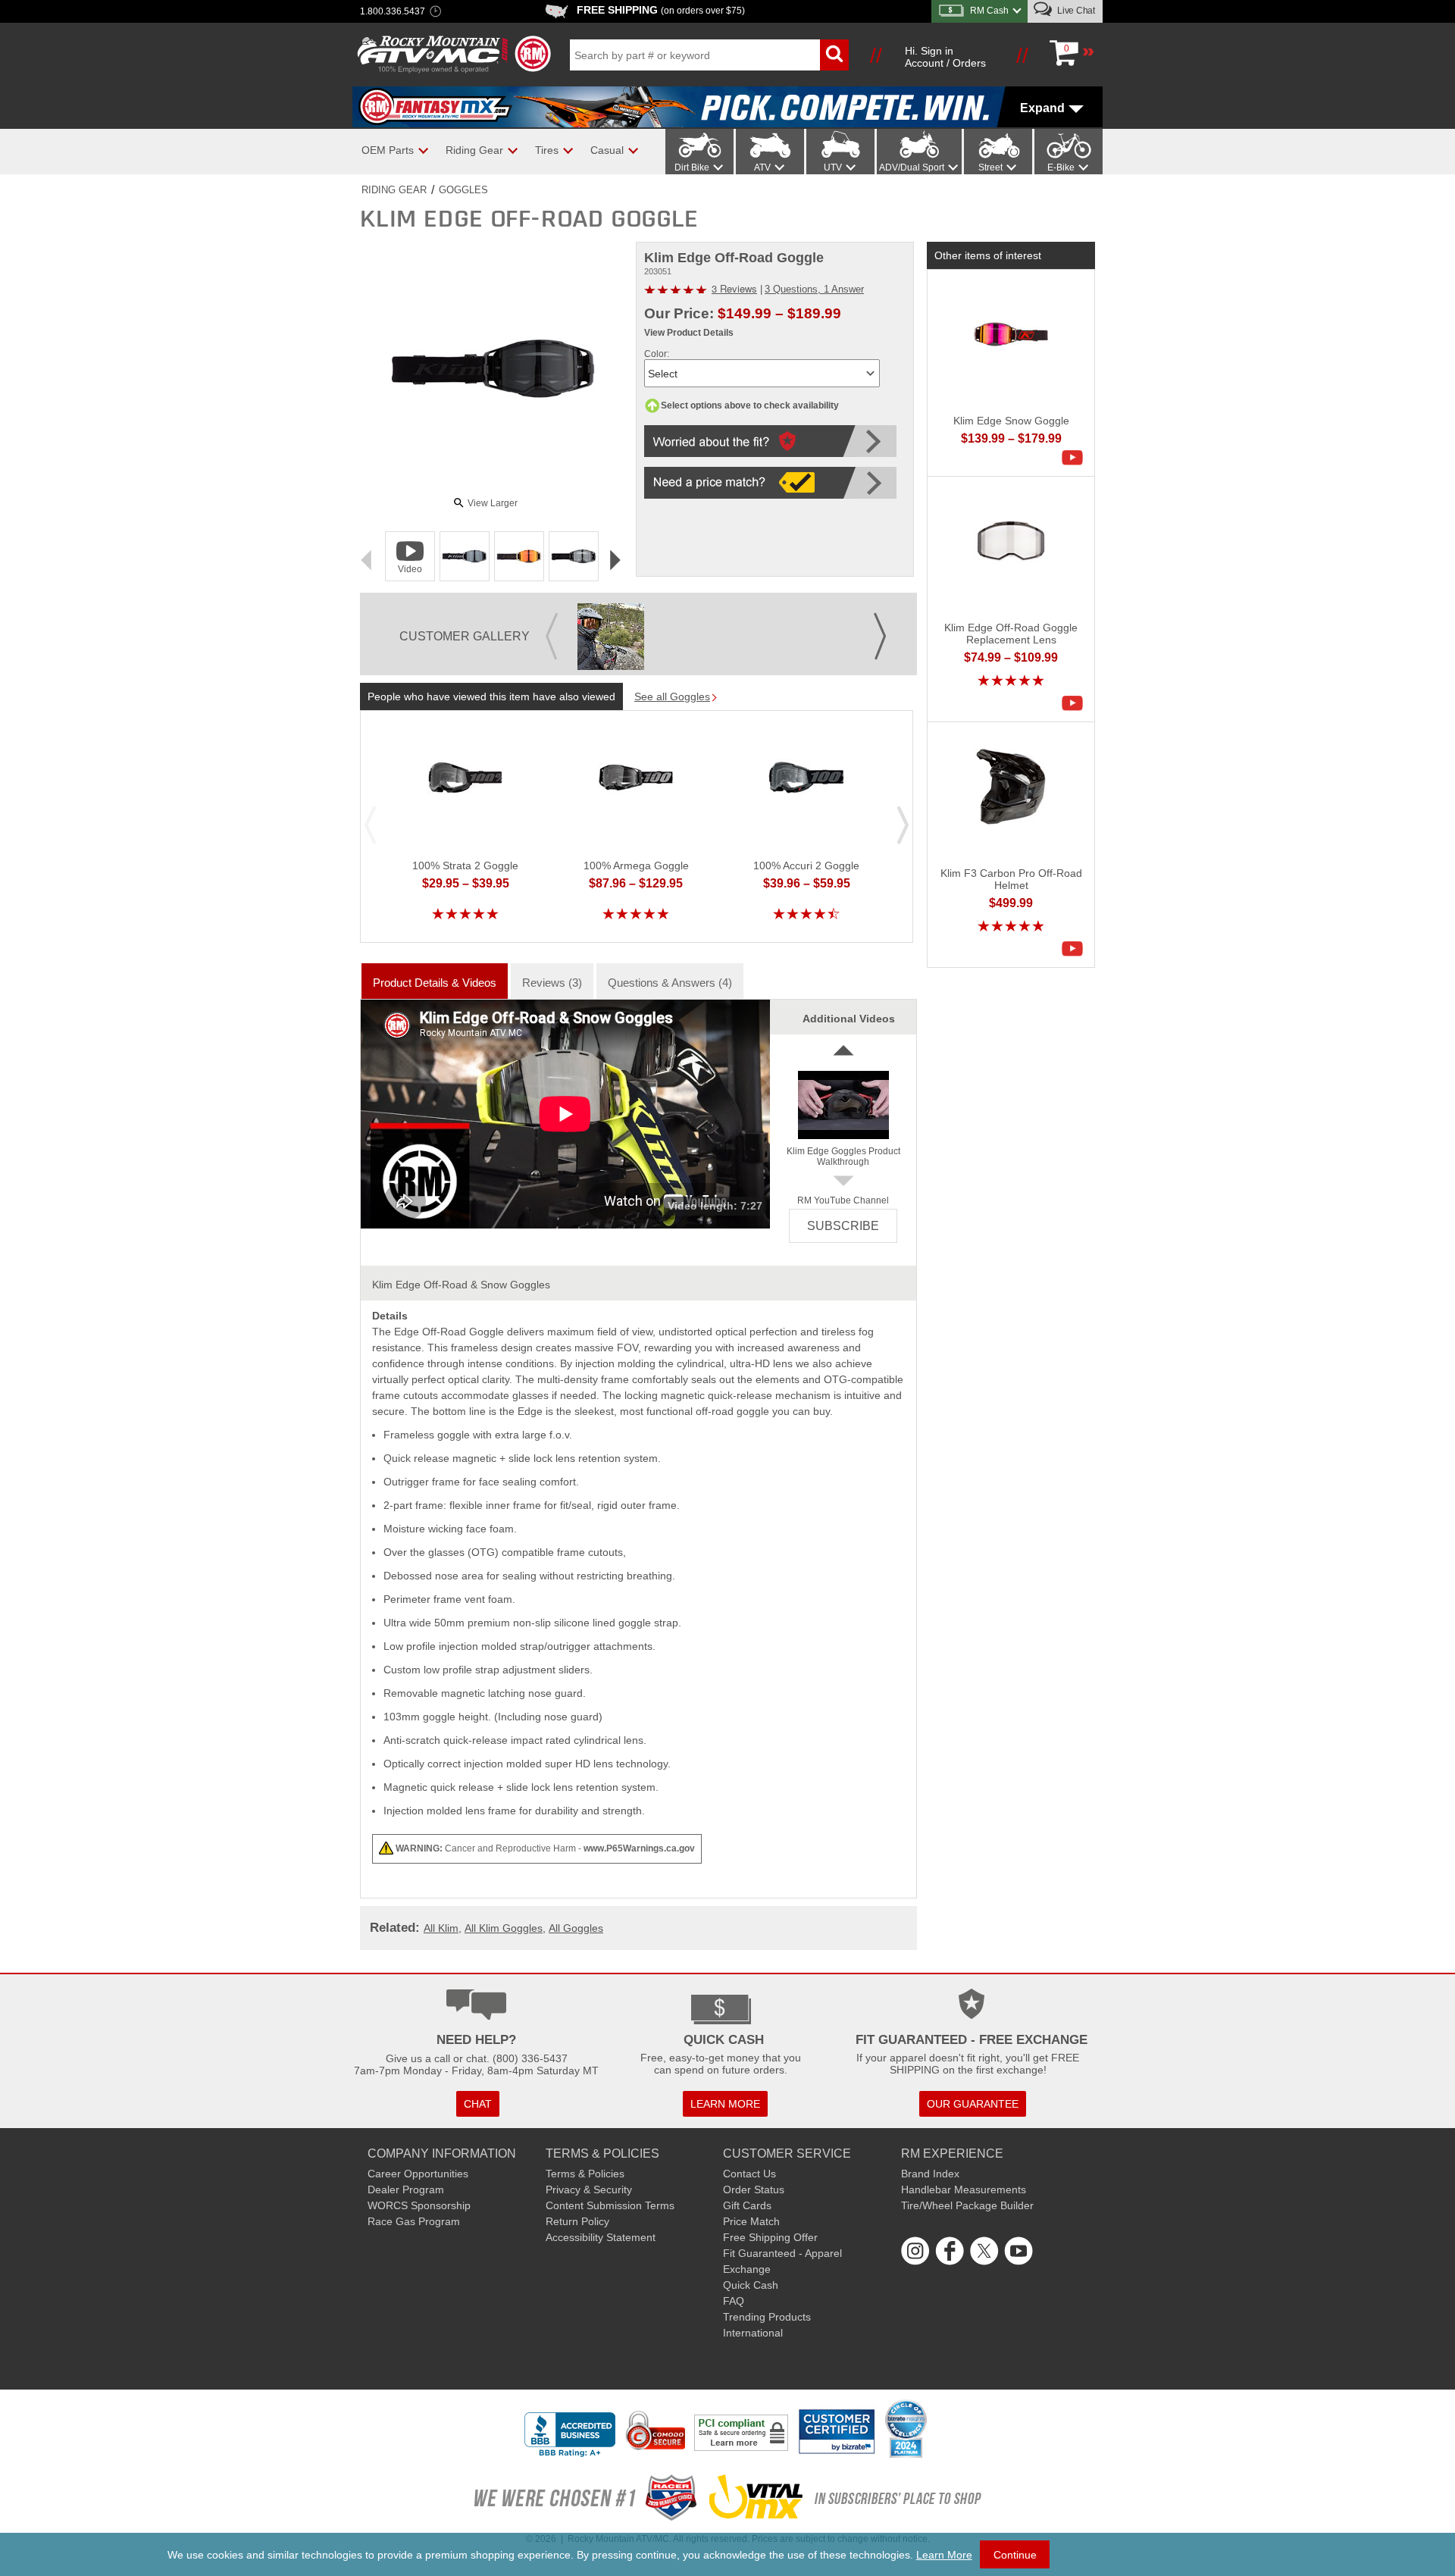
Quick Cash (751, 2285)
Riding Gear (394, 190)
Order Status (754, 2189)
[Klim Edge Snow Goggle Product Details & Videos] (1076, 458)
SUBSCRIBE (843, 1226)
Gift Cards (747, 2205)
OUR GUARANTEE (973, 2104)
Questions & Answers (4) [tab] (670, 983)
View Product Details (689, 333)
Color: (657, 354)
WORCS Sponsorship (419, 2205)
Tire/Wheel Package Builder (967, 2205)
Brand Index (930, 2174)
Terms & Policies (585, 2174)
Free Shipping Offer (770, 2237)
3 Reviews (734, 288)
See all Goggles (672, 696)
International (753, 2333)
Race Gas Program (414, 2221)
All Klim (441, 1928)
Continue (1015, 2555)
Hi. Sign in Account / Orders (945, 57)
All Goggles (576, 1928)
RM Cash (989, 11)
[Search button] (834, 55)
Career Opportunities (418, 2174)
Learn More (944, 2555)
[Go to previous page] (552, 625)
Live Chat (1075, 11)
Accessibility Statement (601, 2237)
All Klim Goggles (504, 1928)
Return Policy (577, 2221)
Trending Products (767, 2317)
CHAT (478, 2104)
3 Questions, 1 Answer (814, 289)
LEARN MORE (725, 2104)
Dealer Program (406, 2189)
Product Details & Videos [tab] (435, 983)
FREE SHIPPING (661, 10)
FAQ (734, 2301)
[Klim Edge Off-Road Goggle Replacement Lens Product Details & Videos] (1076, 703)
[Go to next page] (880, 625)
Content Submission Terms (610, 2205)
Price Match (751, 2221)
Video (410, 569)
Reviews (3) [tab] (552, 983)
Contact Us (749, 2174)
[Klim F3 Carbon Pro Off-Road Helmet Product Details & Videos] (1076, 949)
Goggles (463, 190)
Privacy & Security (589, 2189)
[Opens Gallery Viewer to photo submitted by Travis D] (611, 637)
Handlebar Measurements (964, 2189)
